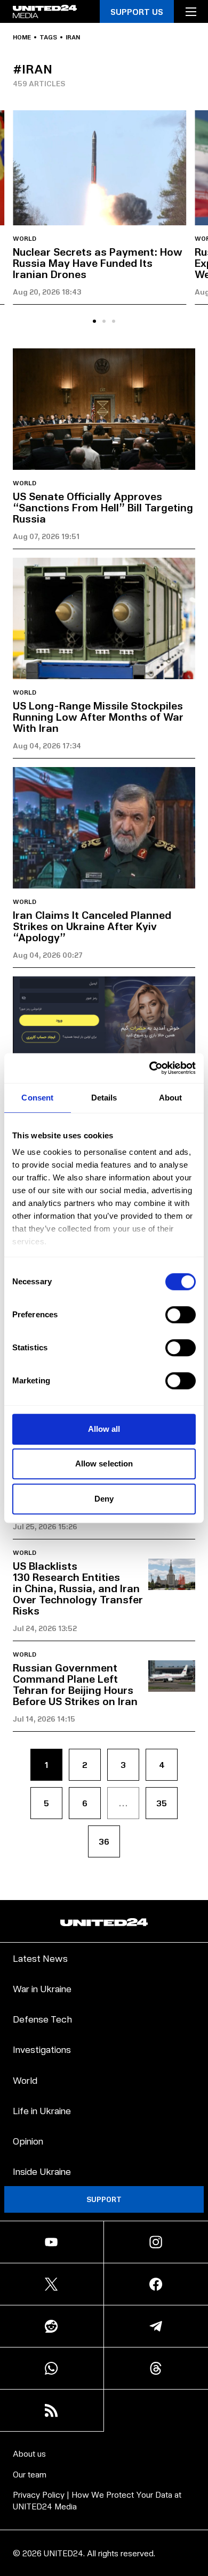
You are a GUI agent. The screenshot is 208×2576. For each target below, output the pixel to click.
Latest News (40, 1958)
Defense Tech (42, 2019)
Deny (104, 1499)
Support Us (137, 11)
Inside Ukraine (42, 2171)
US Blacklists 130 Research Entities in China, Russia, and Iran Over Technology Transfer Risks (78, 1588)
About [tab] (171, 1098)
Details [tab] (104, 1098)
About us (29, 2453)
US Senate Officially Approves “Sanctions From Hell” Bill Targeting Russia (103, 507)
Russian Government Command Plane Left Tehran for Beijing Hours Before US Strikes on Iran (75, 1684)
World (25, 239)
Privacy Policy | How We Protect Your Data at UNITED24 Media (97, 2500)
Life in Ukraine (42, 2110)
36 (104, 1841)
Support (104, 2199)
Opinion (28, 2141)
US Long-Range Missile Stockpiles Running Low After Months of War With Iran (98, 716)
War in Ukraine (42, 1988)
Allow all (104, 1429)
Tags (48, 37)
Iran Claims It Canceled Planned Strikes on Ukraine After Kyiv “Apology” (92, 926)
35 (162, 1803)
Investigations (42, 2049)
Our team (30, 2474)
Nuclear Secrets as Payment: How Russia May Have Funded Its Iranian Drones (98, 263)
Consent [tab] (37, 1098)
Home (22, 37)
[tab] (94, 321)
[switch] (181, 1315)
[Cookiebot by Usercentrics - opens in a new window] (150, 1068)
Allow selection (104, 1464)
